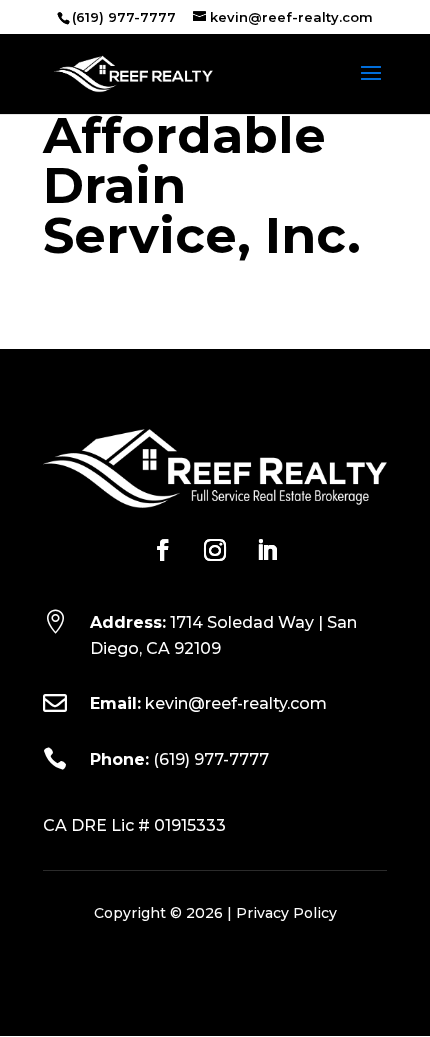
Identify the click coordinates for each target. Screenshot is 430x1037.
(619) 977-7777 (211, 759)
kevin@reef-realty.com (236, 703)
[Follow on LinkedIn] (267, 550)
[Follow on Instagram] (215, 550)
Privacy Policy (286, 913)
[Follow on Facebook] (163, 550)
